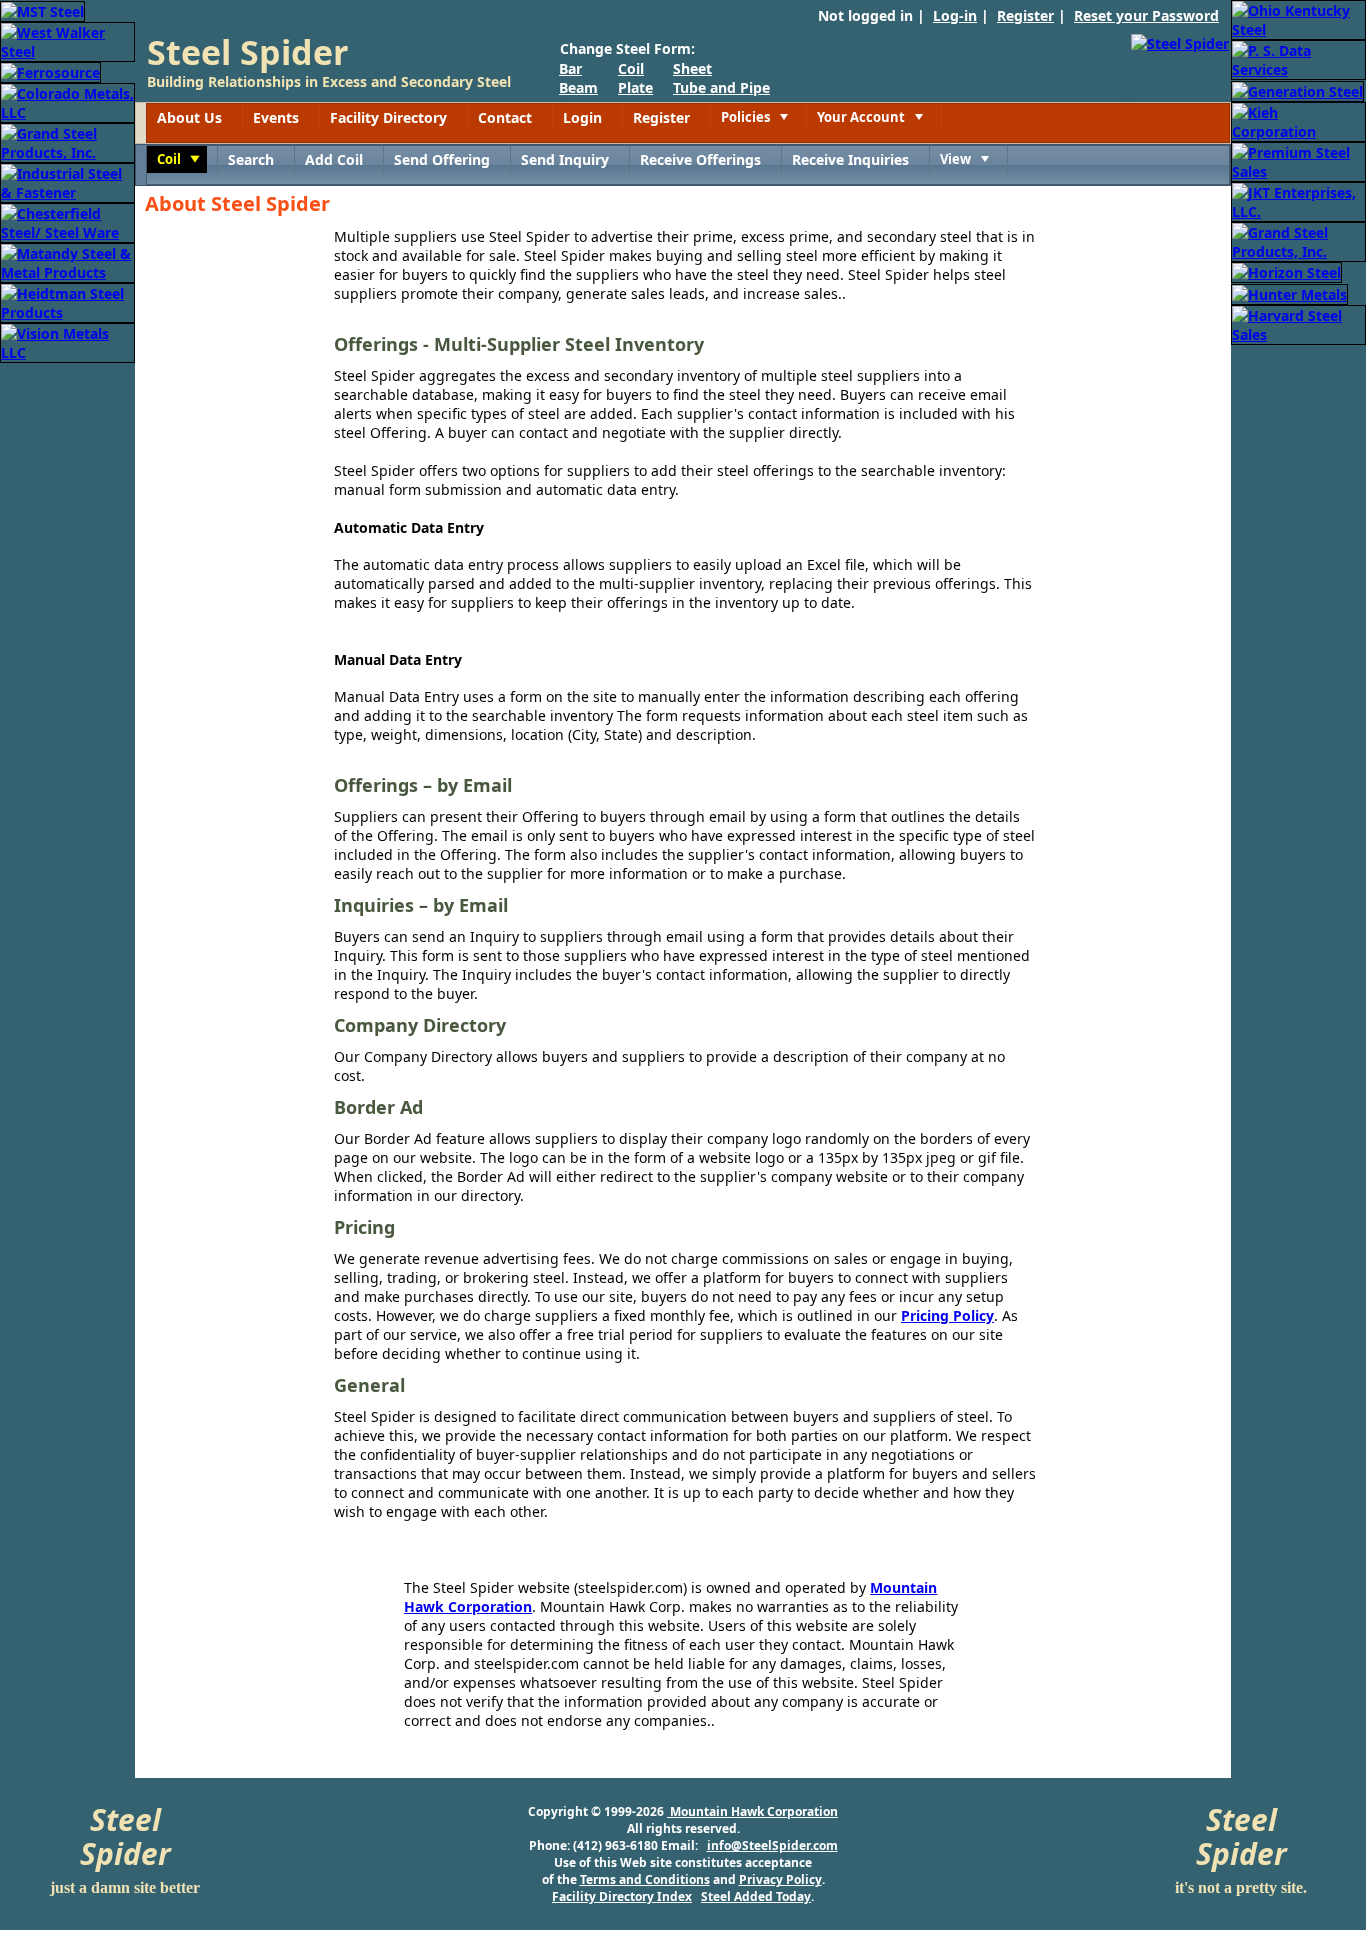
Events (276, 117)
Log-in (955, 15)
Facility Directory (388, 117)
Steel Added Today (756, 1896)
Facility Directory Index (622, 1896)
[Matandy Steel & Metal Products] (67, 261)
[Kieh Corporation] (1298, 120)
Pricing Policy (947, 1315)
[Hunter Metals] (1289, 292)
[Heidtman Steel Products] (67, 301)
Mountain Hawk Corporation (752, 1811)
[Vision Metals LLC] (67, 341)
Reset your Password (1146, 15)
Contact (505, 117)
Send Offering (442, 159)
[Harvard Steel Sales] (1298, 323)
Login (582, 117)
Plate (635, 87)
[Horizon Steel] (1286, 271)
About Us (189, 117)
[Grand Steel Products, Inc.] (67, 141)
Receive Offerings (700, 159)
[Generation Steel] (1297, 89)
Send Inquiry (565, 159)
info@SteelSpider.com (772, 1845)
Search (251, 159)
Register (1025, 15)
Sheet (692, 68)
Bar (570, 68)
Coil (631, 68)
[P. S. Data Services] (1298, 58)
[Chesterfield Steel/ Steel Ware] (67, 221)
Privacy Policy (780, 1879)
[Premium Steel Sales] (1298, 160)
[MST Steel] (42, 9)
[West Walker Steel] (67, 40)
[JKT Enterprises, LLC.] (1298, 200)
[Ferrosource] (50, 71)
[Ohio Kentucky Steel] (1298, 18)
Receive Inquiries (850, 159)
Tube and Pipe (721, 87)
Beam (578, 87)
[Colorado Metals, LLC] (67, 101)
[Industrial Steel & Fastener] (67, 181)
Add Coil (334, 159)
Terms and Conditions (645, 1879)
